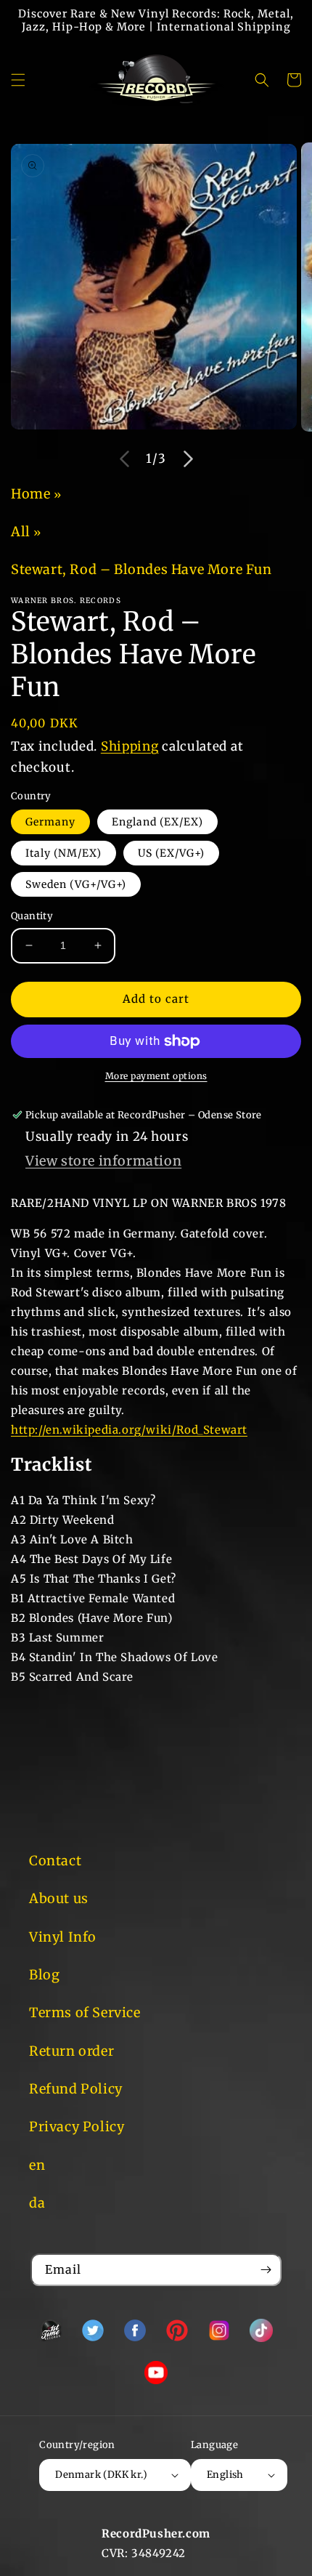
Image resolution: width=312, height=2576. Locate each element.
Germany (50, 822)
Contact (55, 1861)
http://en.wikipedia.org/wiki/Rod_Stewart (129, 1430)
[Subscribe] (266, 2270)
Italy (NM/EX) (63, 853)
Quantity (32, 916)
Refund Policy (76, 2089)
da (37, 2203)
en (37, 2165)
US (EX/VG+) (171, 853)
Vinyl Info (63, 1937)
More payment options (156, 1076)
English (225, 2475)
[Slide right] (188, 459)
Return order (71, 2051)
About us (59, 1898)
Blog (44, 1975)
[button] (18, 80)
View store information (103, 1161)
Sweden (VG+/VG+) (76, 884)
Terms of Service (85, 2012)
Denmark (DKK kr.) (101, 2475)
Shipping (130, 746)
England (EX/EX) (157, 822)
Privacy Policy (77, 2127)
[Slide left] (124, 459)
